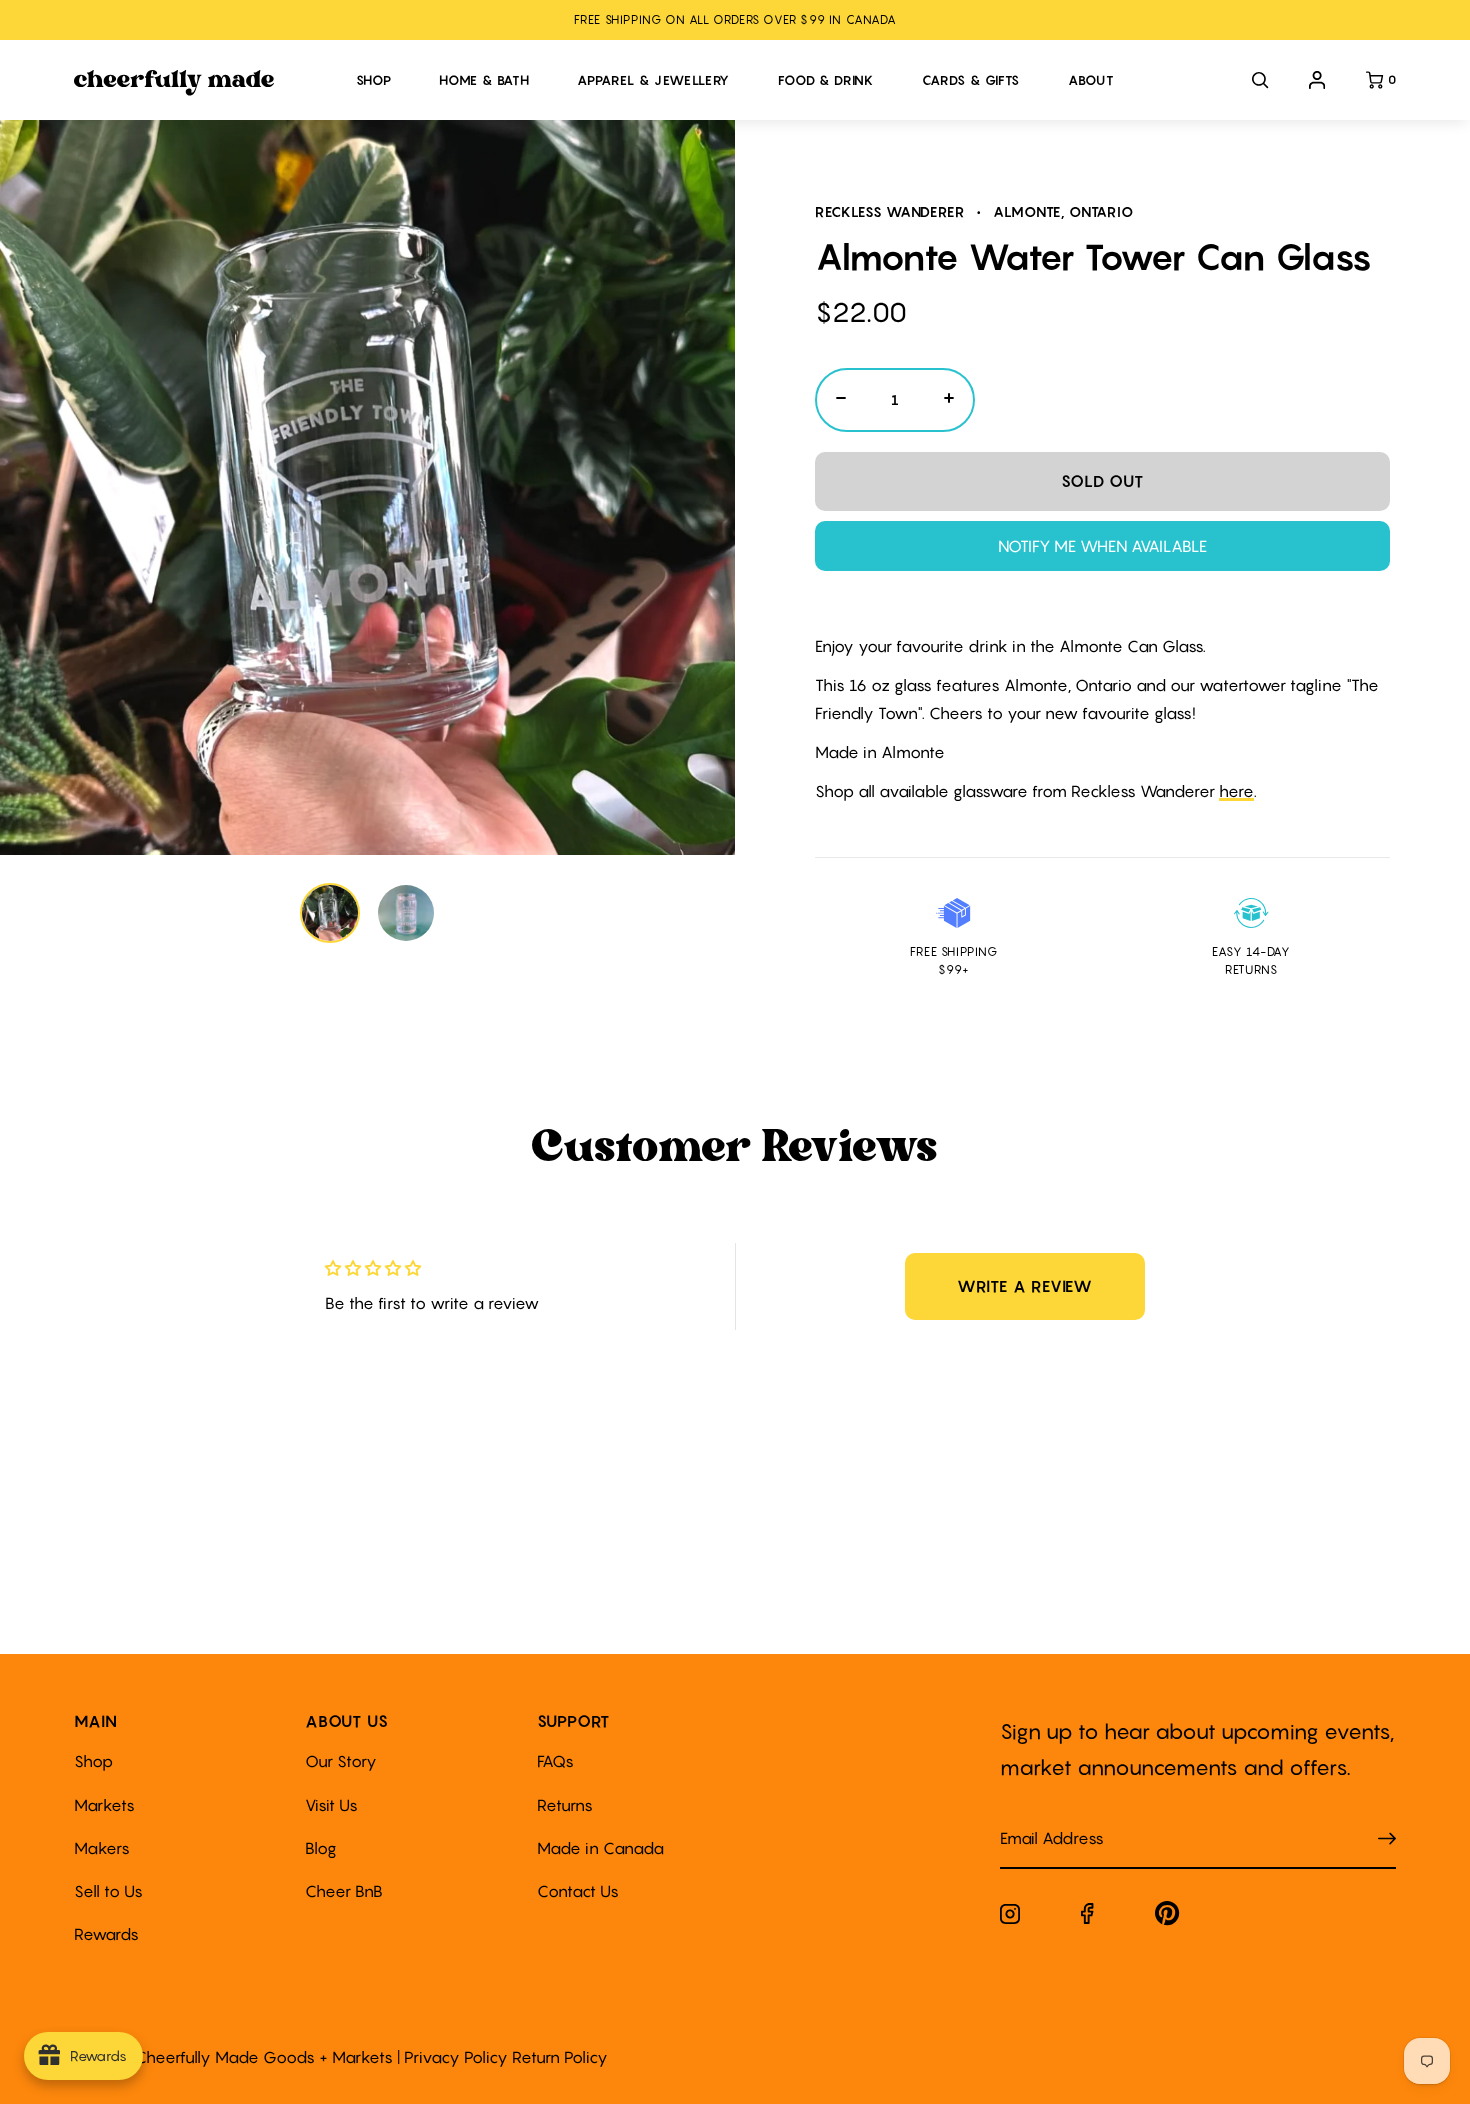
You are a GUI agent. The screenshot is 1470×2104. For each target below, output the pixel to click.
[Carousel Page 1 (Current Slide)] (330, 913)
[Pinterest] (1167, 1917)
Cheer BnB (344, 1891)
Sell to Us (108, 1891)
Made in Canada (600, 1848)
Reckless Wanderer (890, 211)
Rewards (106, 1934)
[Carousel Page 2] (406, 913)
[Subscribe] (1387, 1839)
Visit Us (331, 1805)
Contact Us (578, 1891)
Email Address (1040, 1818)
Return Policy (560, 2057)
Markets (104, 1805)
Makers (102, 1848)
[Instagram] (1010, 1918)
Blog (321, 1848)
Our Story (341, 1761)
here (1236, 791)
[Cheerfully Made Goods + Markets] (205, 83)
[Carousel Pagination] (368, 913)
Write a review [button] (1025, 1286)
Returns (565, 1805)
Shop (93, 1761)
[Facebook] (1087, 1917)
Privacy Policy (456, 2057)
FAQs (555, 1761)
